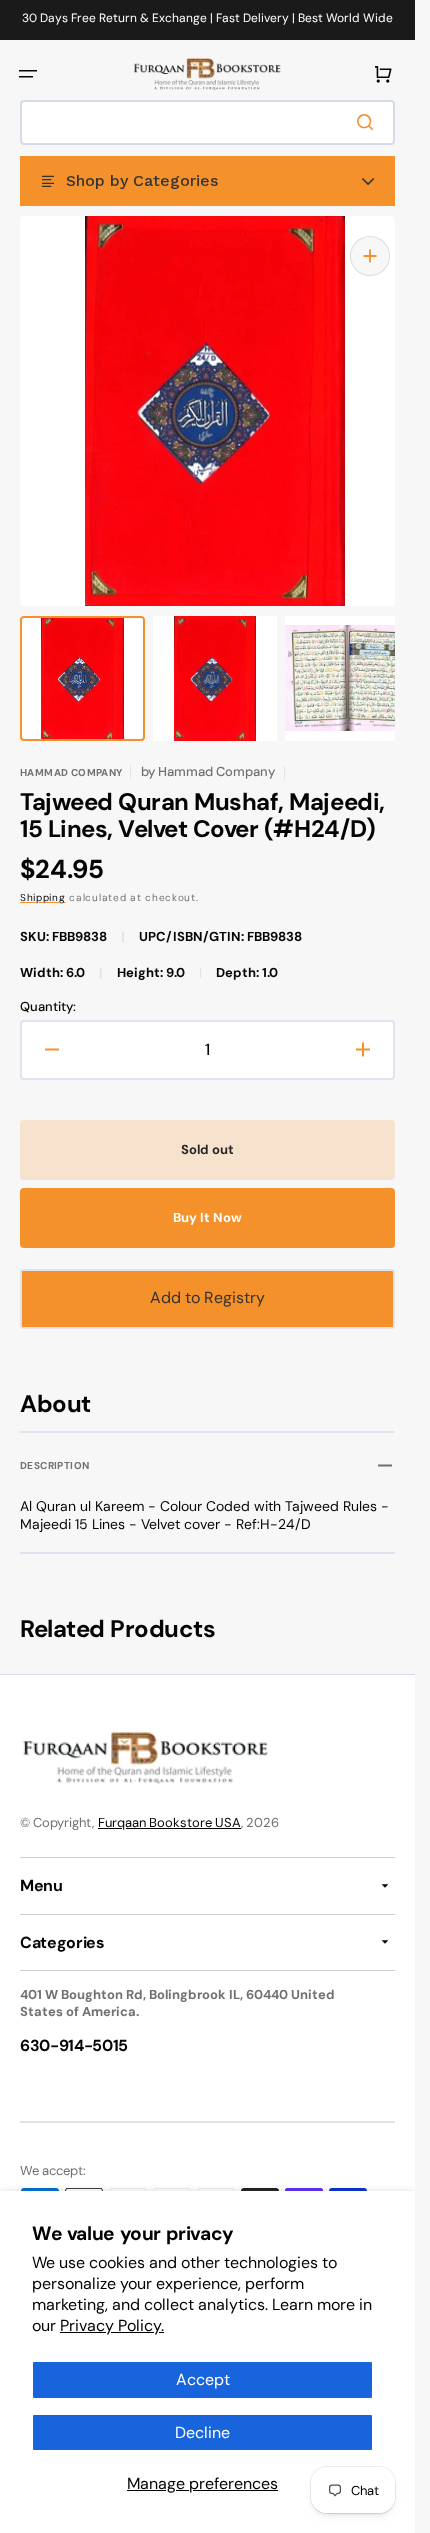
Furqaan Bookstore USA (169, 1822)
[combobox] (207, 122)
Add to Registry (207, 1277)
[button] (28, 74)
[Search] (369, 122)
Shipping (43, 877)
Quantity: (48, 987)
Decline (202, 2432)
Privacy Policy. (112, 2325)
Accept (203, 2379)
